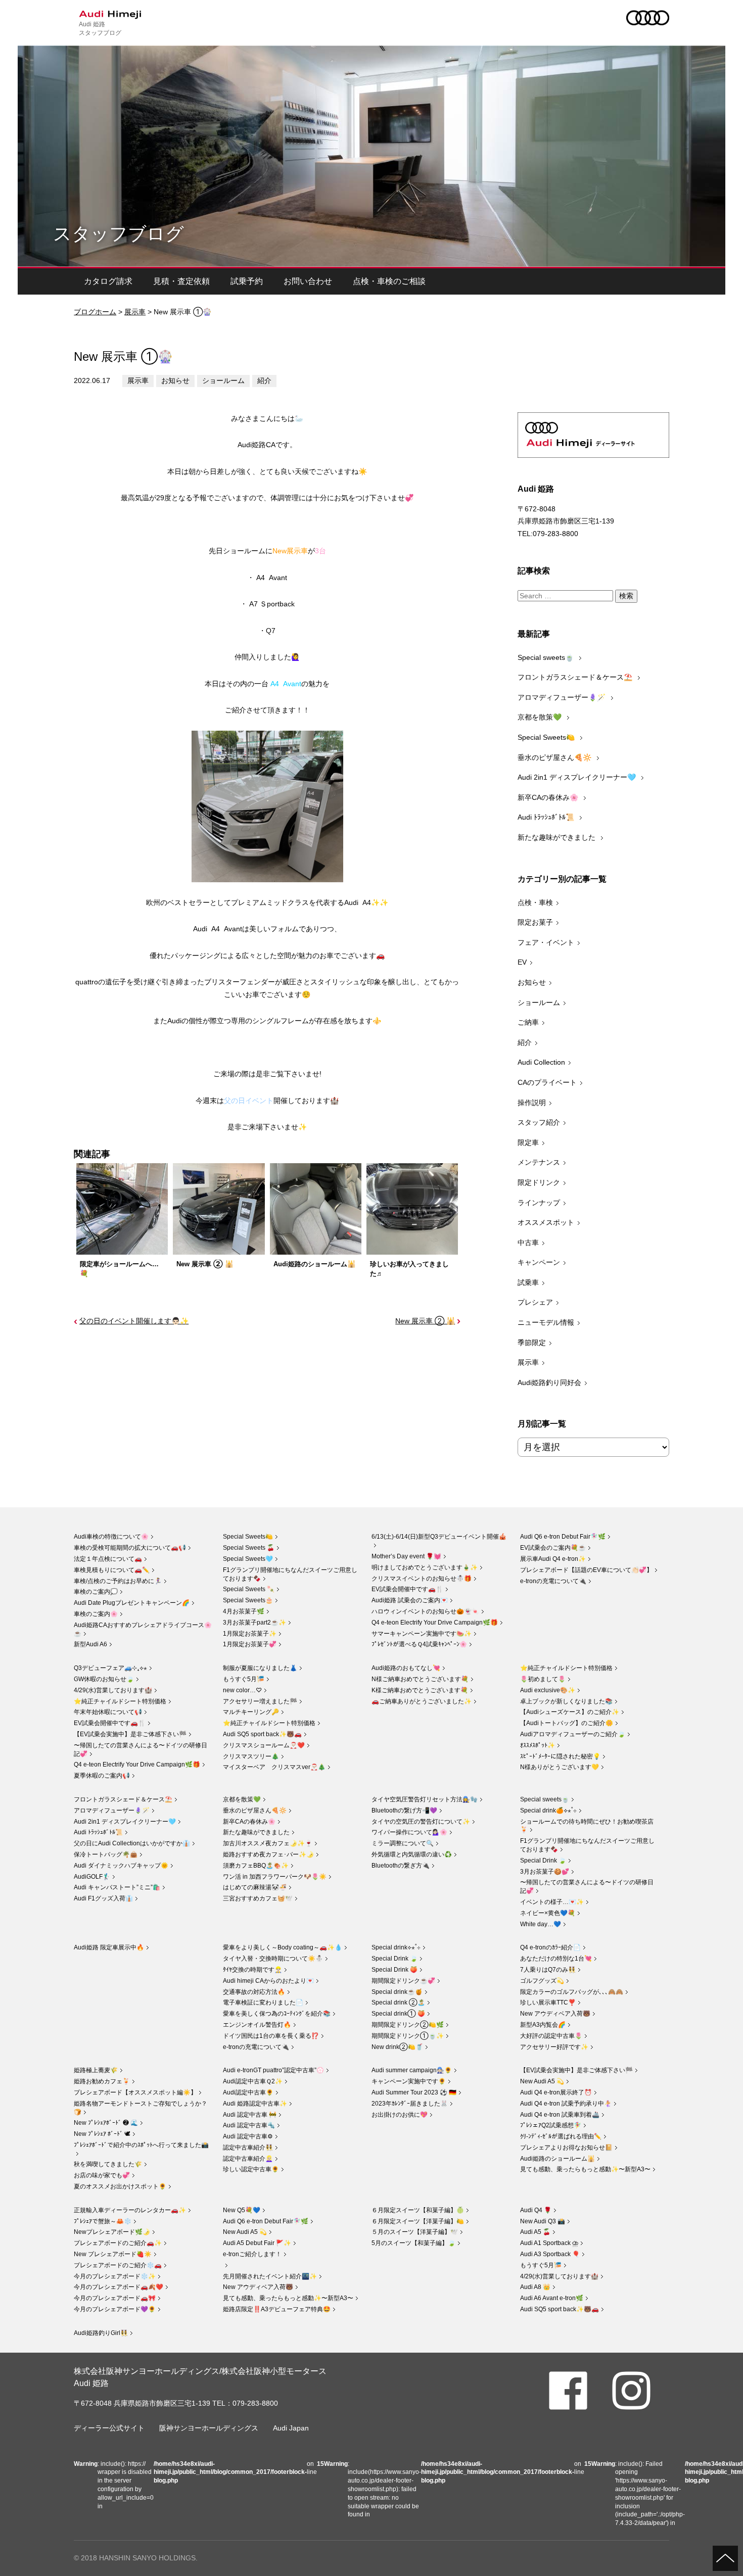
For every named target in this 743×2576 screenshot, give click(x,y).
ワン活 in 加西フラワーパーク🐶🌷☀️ (275, 1877)
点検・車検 (535, 902)
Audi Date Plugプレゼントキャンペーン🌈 (132, 1603)
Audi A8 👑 (535, 2287)
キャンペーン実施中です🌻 (409, 2081)
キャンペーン (539, 1262)
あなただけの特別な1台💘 (556, 1959)
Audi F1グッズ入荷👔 (103, 1898)
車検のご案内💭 (96, 1592)
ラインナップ (539, 1203)
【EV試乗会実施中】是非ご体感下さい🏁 (130, 1734)
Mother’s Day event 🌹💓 (406, 1556)
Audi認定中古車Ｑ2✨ (253, 2081)
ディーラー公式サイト (109, 2428)
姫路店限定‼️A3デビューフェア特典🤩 (277, 2309)
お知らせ (175, 380)
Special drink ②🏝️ (398, 2002)
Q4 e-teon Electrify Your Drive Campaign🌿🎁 (435, 1623)
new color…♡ (242, 1690)
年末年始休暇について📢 (108, 1712)
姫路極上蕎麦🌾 (96, 2070)
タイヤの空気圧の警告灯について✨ (421, 1822)
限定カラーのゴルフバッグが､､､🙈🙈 (572, 1992)
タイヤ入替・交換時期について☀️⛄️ (273, 1959)
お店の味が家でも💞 (102, 2175)
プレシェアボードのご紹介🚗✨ (118, 2243)
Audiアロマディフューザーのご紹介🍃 (573, 1734)
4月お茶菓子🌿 (244, 1611)
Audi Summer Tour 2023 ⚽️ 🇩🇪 (414, 2092)
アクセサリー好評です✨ (554, 2047)
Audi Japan (291, 2428)
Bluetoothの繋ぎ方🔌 (401, 1866)
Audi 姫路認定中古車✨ (255, 2104)
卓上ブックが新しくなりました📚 (566, 1701)
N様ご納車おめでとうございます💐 (420, 1679)
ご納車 (528, 1022)
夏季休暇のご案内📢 (102, 1776)
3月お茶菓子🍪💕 (545, 1872)
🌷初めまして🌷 (543, 1679)
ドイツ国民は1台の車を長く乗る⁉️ (271, 2036)
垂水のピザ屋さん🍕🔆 (555, 757)
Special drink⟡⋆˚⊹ (396, 1947)
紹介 (264, 380)
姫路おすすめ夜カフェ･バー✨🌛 (268, 1854)
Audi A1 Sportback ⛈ (549, 2243)
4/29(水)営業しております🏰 (113, 1690)
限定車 (528, 1142)
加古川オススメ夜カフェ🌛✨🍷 (268, 1843)
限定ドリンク (539, 1182)
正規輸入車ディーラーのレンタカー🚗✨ (130, 2210)
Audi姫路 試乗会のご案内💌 (410, 1600)
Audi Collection (541, 1062)
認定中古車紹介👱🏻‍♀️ (248, 2159)
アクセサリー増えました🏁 (260, 1701)
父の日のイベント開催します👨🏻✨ (134, 1321)
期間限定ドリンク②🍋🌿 (408, 2025)
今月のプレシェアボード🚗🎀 (115, 2298)
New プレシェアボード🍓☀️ (113, 2254)
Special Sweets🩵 (248, 1559)
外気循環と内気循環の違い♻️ (412, 1854)
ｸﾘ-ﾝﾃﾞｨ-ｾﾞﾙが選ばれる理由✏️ (561, 2136)
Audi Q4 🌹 (536, 2210)
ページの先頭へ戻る (725, 2558)
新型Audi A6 (90, 1644)
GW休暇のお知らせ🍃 (104, 1679)
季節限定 (532, 1343)
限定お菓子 (535, 922)
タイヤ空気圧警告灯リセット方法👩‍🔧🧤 (425, 1799)
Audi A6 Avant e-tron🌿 (552, 2298)
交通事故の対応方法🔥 (254, 1992)
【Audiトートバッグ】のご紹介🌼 (567, 1723)
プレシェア (535, 1302)
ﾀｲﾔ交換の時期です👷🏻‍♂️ (252, 1970)
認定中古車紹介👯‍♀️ (248, 2148)
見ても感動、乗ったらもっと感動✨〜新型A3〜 (585, 2169)
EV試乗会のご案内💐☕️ (553, 1548)
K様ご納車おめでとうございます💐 (420, 1690)
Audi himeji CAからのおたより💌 (268, 1981)
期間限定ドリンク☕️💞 (403, 1981)
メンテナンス (539, 1162)
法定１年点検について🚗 (108, 1559)
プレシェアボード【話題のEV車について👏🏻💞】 (586, 1570)
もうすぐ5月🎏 (244, 1679)
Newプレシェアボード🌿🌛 (112, 2232)
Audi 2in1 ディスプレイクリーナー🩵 (578, 777)
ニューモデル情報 (546, 1322)
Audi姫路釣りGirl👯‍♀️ (101, 2333)
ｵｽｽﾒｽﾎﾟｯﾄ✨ (538, 1745)
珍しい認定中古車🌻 (251, 2169)
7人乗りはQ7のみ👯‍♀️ (548, 1970)
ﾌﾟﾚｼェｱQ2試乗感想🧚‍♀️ (551, 2125)
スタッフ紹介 (539, 1122)
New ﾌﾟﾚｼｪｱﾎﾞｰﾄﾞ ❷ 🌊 (106, 2123)
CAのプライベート (547, 1082)
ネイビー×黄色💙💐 (548, 1913)
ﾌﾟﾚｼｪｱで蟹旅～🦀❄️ (103, 2221)
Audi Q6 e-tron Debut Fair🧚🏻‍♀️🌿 (563, 1537)
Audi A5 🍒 (535, 2232)
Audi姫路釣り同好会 (549, 1382)
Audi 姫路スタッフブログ (100, 28)
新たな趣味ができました (558, 837)
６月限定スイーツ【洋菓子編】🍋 (418, 2221)
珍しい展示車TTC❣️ (548, 2002)
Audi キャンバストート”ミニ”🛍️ (117, 1887)
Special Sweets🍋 (547, 737)
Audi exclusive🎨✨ (548, 1690)
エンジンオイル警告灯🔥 (257, 2025)
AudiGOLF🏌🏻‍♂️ (92, 1877)
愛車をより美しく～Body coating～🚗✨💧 (283, 1947)
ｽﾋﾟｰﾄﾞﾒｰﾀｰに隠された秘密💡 (560, 1756)
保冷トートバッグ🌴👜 (106, 1854)
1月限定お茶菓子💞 (250, 1644)
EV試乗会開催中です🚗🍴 (407, 1589)
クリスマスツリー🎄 (251, 1756)
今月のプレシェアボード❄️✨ (115, 2276)
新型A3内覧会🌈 (543, 2025)
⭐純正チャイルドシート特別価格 (120, 1701)
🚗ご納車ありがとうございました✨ (422, 1701)
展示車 (135, 312)
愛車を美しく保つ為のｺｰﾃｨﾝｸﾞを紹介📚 (277, 2014)
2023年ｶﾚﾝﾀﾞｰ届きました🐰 (410, 2104)
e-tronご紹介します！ (252, 2254)
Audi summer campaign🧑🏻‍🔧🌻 (412, 2070)
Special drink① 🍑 (398, 2014)
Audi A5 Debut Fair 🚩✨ (257, 2243)
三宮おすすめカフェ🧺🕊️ (258, 1898)
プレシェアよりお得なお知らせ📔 (566, 2148)
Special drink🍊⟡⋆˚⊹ (548, 1810)
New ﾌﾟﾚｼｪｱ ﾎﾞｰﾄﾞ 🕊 (102, 2134)
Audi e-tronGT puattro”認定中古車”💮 (273, 2070)
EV (522, 962)
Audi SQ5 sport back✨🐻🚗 (262, 1734)
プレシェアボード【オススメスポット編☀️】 (135, 2092)
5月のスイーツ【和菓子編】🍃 (413, 2243)
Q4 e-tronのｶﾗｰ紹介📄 (550, 1947)
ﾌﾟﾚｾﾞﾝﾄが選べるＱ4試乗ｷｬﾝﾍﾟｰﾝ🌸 (419, 1644)
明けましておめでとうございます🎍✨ (425, 1567)
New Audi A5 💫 (542, 2081)
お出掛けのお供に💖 (400, 2115)
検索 (626, 596)
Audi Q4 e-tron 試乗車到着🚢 (560, 2115)
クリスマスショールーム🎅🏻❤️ (264, 1745)
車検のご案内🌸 (96, 1614)
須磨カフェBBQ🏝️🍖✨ (256, 1866)
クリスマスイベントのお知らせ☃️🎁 (422, 1579)
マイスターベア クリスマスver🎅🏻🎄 (274, 1767)
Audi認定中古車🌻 (248, 2092)
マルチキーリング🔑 (251, 1712)
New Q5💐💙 (242, 2210)
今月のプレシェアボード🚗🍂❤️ (119, 2287)
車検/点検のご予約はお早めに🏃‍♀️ (118, 1581)
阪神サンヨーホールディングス (209, 2428)
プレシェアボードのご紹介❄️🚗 (118, 2265)
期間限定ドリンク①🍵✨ (408, 2036)
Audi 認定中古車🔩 (249, 2125)
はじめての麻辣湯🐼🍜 (255, 1887)
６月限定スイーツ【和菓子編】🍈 (418, 2210)
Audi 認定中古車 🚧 (250, 2115)
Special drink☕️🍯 (397, 1992)
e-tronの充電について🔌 (553, 1581)
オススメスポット (546, 1222)
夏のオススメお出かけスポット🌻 (120, 2186)
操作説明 (532, 1103)
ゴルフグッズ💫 (542, 1981)
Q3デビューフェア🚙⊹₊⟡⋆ (110, 1668)
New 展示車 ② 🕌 (425, 1321)
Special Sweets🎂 (248, 1600)
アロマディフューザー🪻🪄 (563, 697)
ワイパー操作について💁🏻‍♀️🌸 (409, 1832)
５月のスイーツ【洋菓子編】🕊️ (415, 2232)
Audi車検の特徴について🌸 (111, 1537)
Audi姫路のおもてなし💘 (406, 1668)
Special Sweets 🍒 (249, 1548)
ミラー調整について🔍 (403, 1843)
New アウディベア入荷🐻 (555, 2014)
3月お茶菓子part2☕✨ (254, 1623)
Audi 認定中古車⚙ (248, 2136)
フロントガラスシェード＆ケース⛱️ (576, 677)
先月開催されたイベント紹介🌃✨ (270, 2276)
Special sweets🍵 (547, 657)
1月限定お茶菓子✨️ (250, 1634)
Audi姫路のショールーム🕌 (558, 2159)
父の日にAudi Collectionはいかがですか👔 (132, 1843)
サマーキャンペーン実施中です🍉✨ (422, 1634)
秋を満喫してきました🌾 (108, 2164)
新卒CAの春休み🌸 (549, 797)
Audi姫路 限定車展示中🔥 (109, 1947)
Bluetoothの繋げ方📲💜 (404, 1810)
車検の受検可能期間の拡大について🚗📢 (130, 1548)
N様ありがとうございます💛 (560, 1767)
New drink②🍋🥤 (397, 2047)
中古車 (528, 1243)
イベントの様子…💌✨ (552, 1902)
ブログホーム (95, 312)
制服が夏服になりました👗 (260, 1668)
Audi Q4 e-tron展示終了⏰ (556, 2092)
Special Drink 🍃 (543, 1861)
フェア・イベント (546, 942)
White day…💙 (541, 1924)
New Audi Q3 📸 (543, 2221)
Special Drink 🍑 (394, 1970)
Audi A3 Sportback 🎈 (550, 2254)
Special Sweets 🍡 (249, 1589)
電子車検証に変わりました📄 (263, 2002)
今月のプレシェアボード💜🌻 (115, 2309)
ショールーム (223, 380)
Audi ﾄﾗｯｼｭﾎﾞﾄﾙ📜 (547, 817)
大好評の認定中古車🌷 (551, 2036)
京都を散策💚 (541, 717)
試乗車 (528, 1282)
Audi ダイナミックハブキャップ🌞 (121, 1866)
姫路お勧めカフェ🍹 (102, 2081)
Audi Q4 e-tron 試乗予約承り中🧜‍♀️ (566, 2104)
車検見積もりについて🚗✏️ (112, 1570)
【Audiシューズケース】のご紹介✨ (570, 1712)
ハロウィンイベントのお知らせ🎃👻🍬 (425, 1611)
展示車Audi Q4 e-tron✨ (553, 1559)
